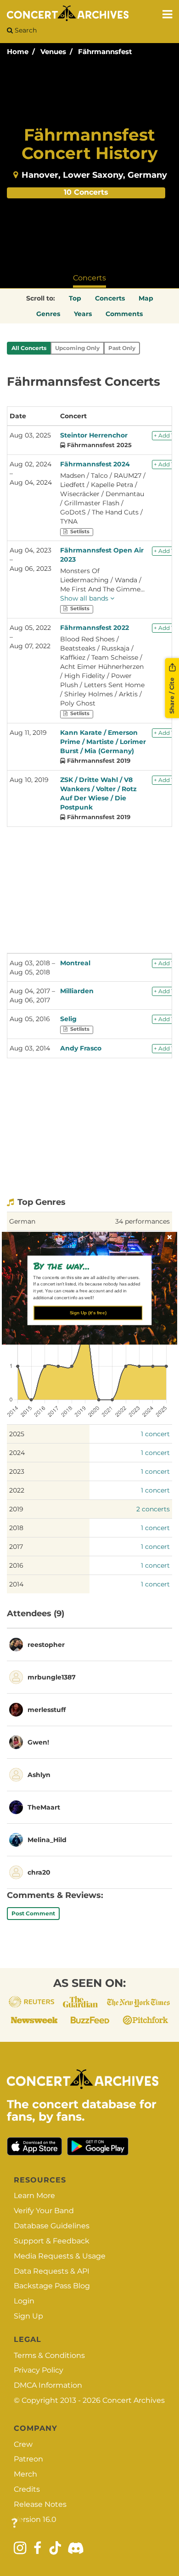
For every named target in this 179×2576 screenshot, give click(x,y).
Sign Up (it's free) (88, 1313)
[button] (86, 1265)
